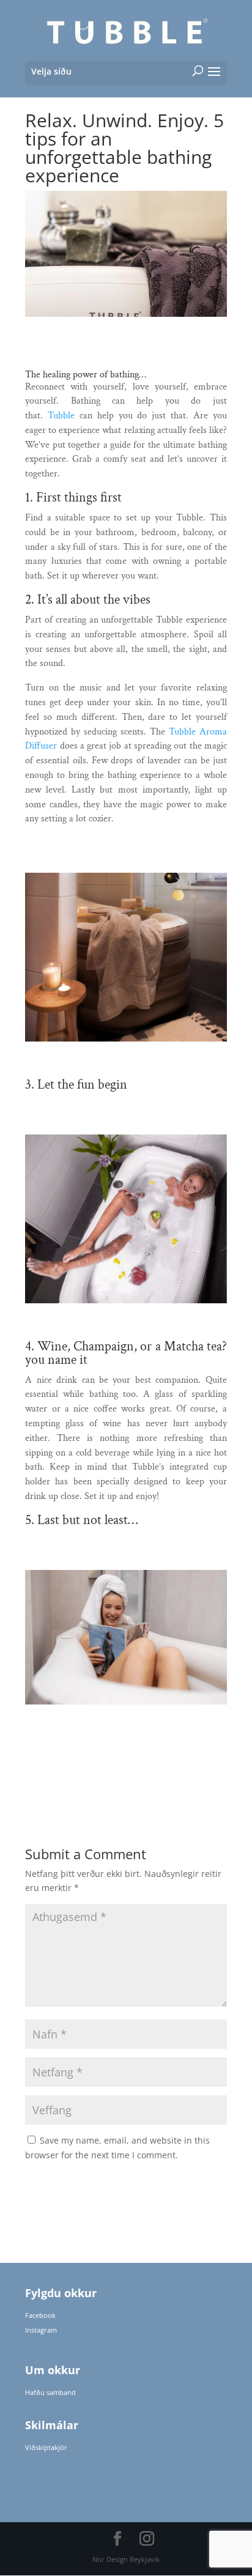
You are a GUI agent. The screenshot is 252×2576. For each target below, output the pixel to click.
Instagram (41, 2330)
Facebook (40, 2315)
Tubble (61, 416)
